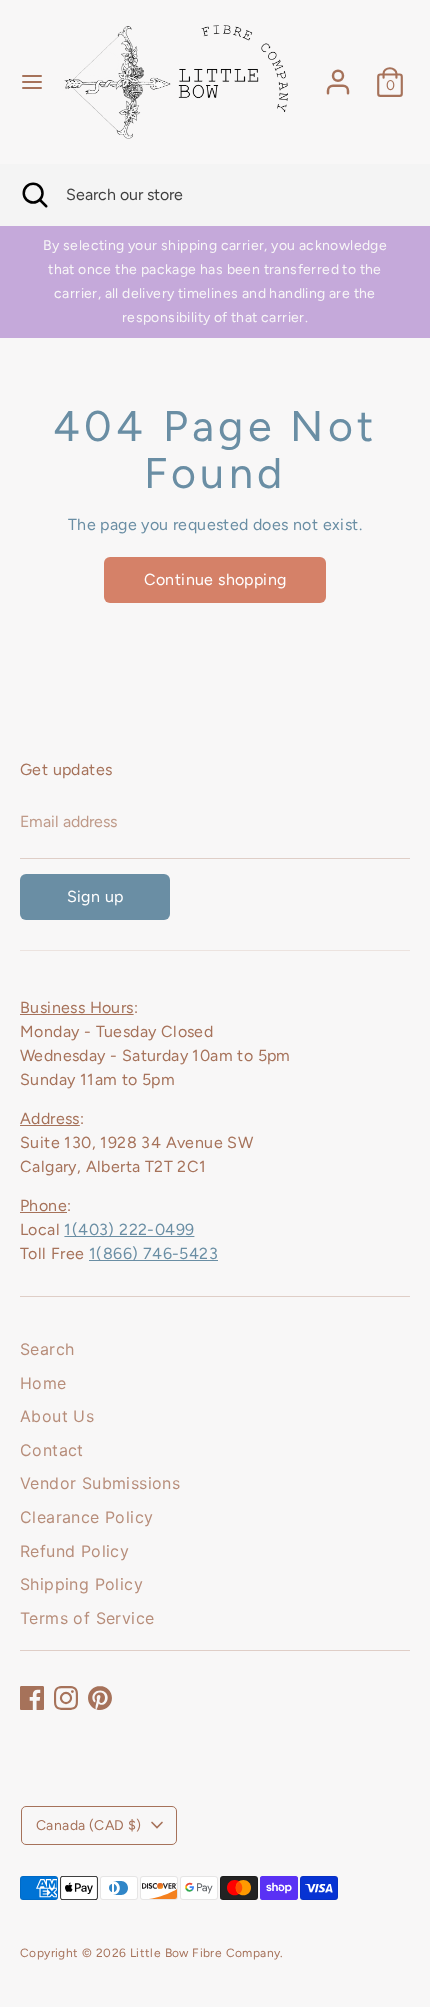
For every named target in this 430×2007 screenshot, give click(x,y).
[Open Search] (33, 195)
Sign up (95, 896)
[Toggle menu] (32, 81)
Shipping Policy (81, 1584)
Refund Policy (74, 1551)
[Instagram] (66, 1698)
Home (43, 1383)
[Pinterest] (100, 1698)
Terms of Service (87, 1618)
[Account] (338, 73)
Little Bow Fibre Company (205, 1953)
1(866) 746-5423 (153, 1253)
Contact (52, 1450)
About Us (57, 1416)
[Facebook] (32, 1698)
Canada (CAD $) (89, 1825)
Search (47, 1349)
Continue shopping (215, 579)
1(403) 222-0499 (129, 1229)
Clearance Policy (86, 1517)
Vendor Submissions (100, 1483)
